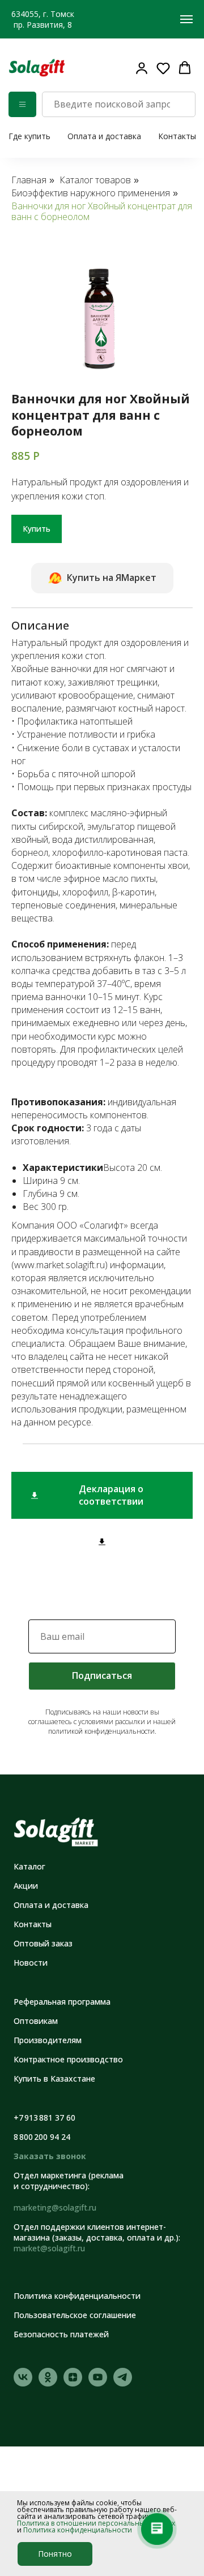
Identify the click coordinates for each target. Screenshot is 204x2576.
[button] (163, 68)
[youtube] (98, 2383)
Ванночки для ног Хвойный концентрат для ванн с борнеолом (102, 212)
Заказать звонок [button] (50, 2156)
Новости (31, 1963)
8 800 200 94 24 (42, 2137)
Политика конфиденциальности (78, 2530)
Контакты (177, 136)
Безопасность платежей (61, 2334)
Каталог (29, 1866)
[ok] (48, 2383)
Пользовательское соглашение (75, 2315)
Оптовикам (36, 2021)
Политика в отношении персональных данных (96, 2523)
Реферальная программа (62, 2002)
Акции (26, 1886)
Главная (29, 180)
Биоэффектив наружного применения (91, 193)
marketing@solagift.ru (55, 2207)
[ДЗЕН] (73, 2383)
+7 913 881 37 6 (42, 2118)
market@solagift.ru (49, 2248)
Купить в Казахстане (54, 2079)
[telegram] (123, 2383)
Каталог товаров (95, 180)
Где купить (29, 136)
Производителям (48, 2040)
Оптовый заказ (43, 1943)
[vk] (23, 2383)
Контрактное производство (68, 2059)
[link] (142, 68)
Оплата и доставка (104, 136)
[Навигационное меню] (186, 19)
